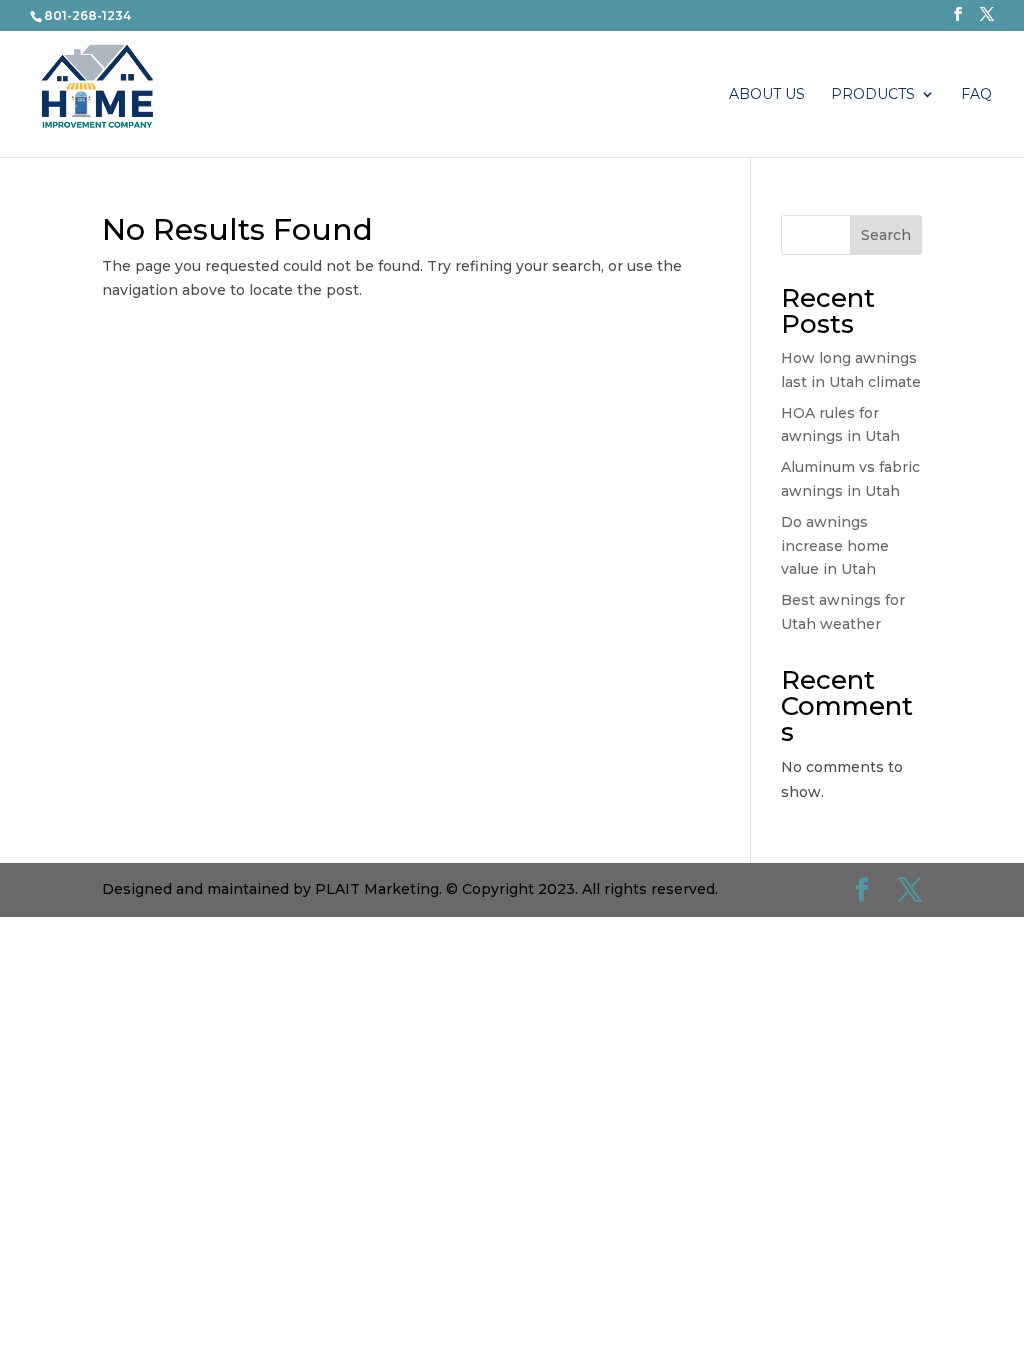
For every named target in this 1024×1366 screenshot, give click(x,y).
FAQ (976, 95)
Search (886, 235)
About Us (767, 95)
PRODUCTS (873, 95)
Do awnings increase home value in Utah (835, 546)
